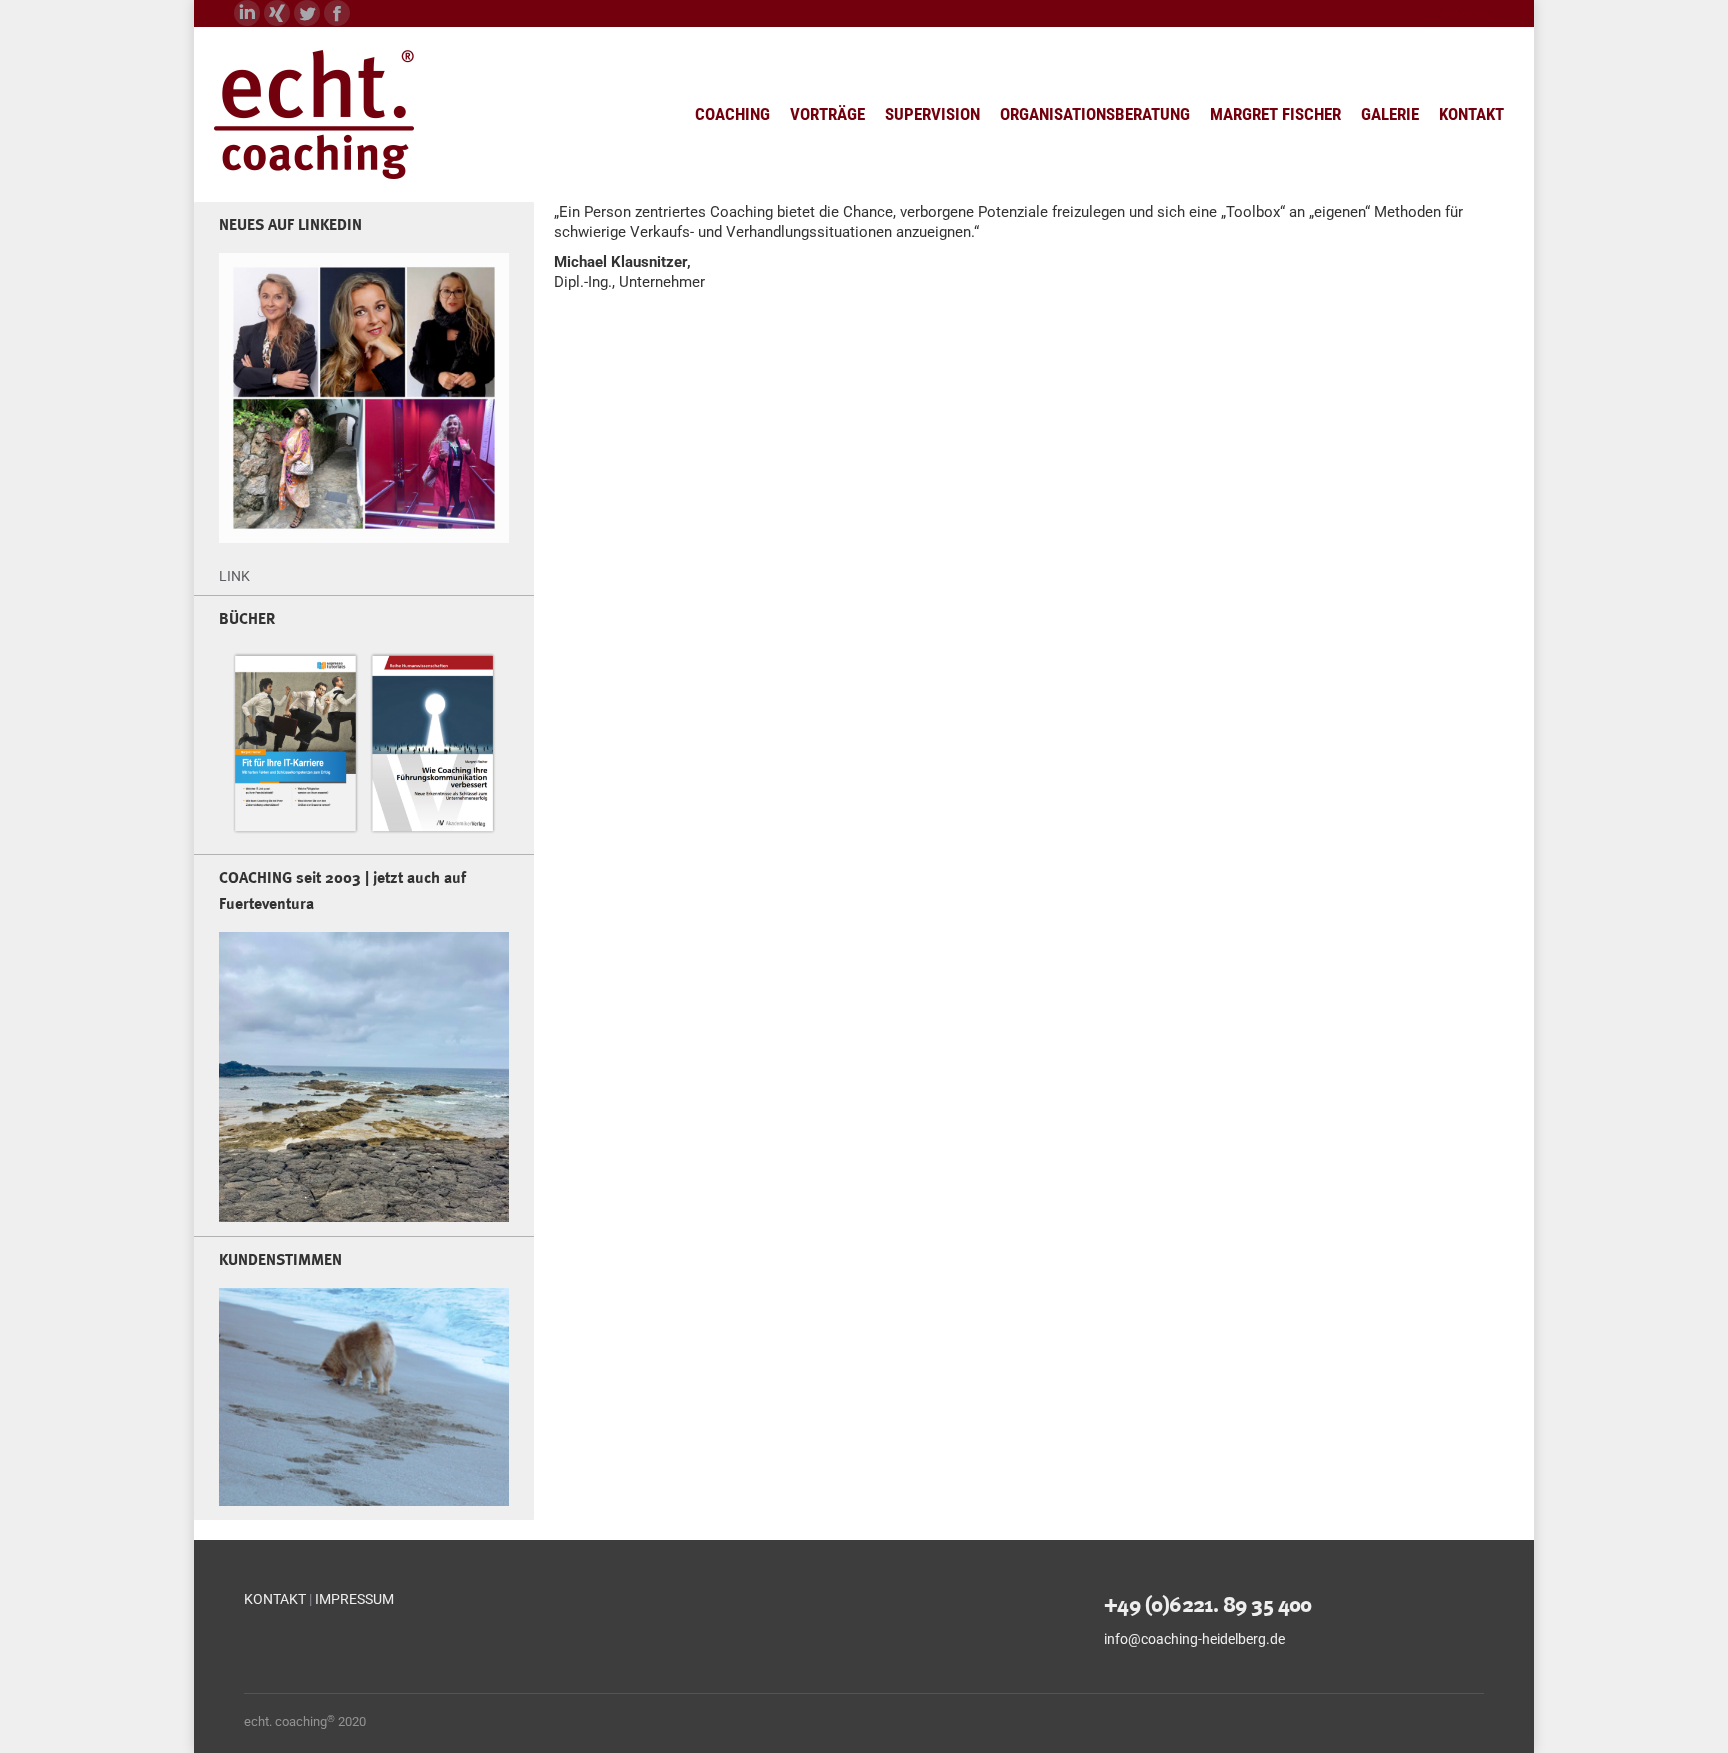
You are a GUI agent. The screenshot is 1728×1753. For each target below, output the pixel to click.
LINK (234, 576)
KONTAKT (275, 1599)
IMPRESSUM (354, 1599)
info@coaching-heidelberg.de (1194, 1639)
